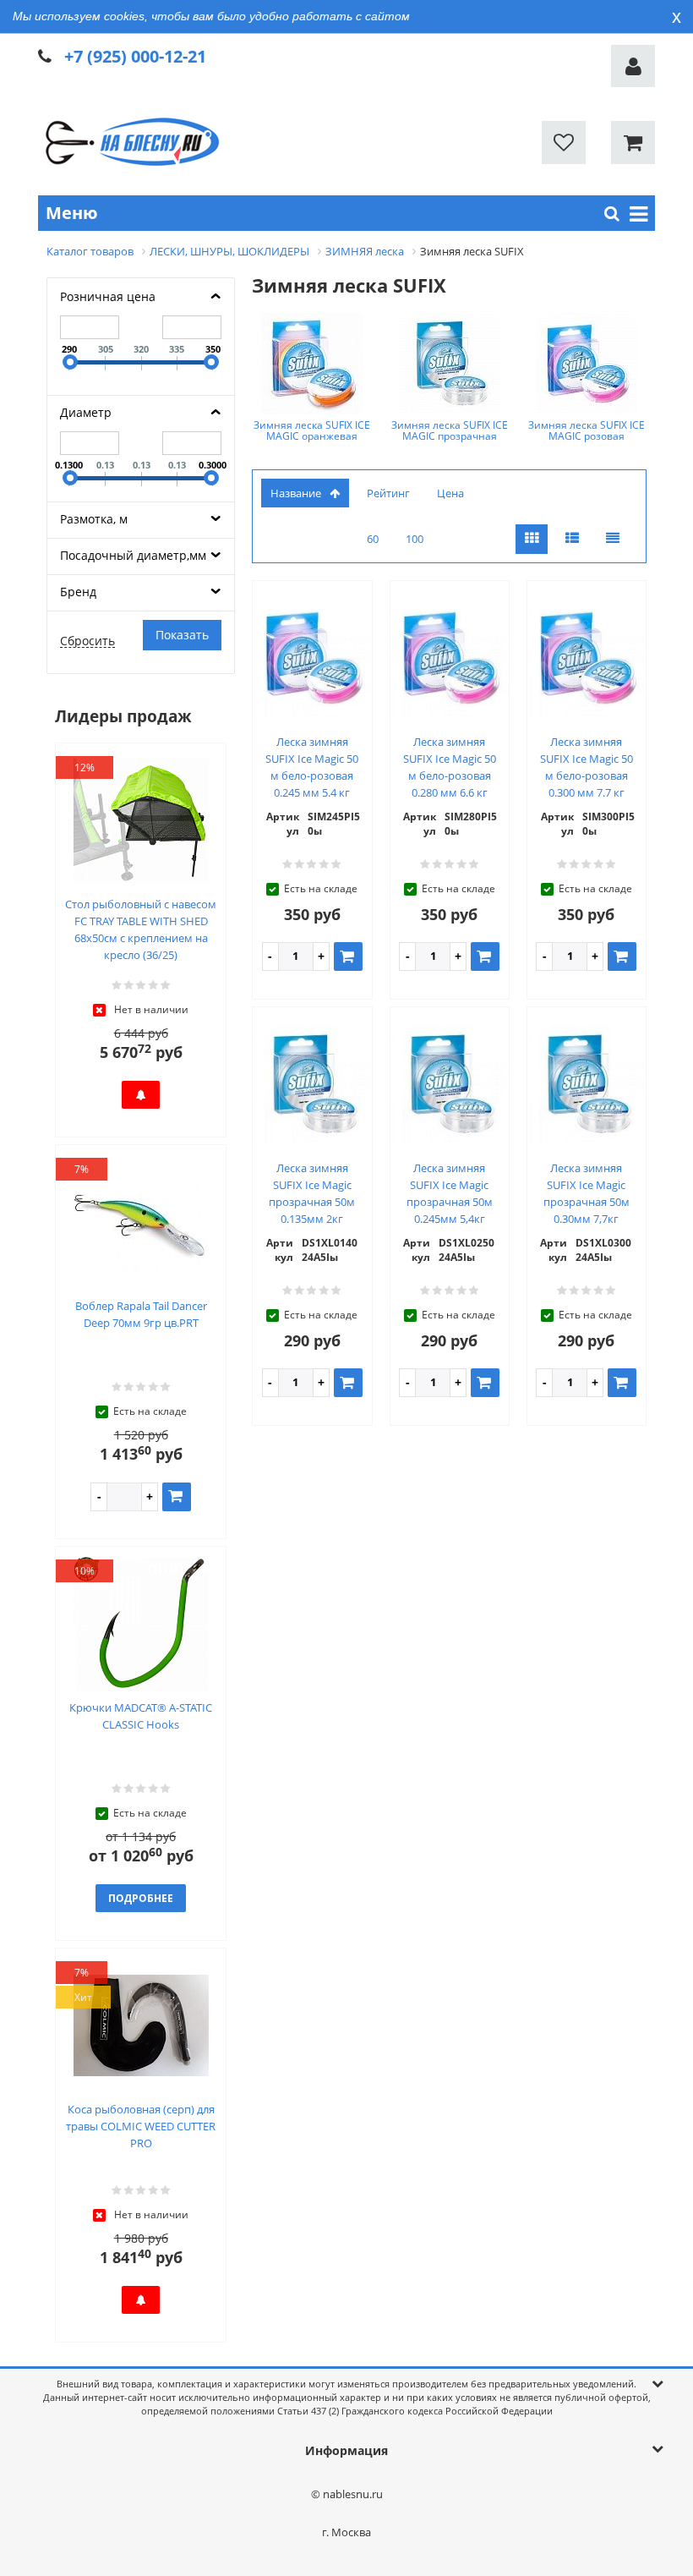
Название (296, 493)
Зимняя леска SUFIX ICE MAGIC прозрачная (450, 430)
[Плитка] (532, 539)
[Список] (572, 539)
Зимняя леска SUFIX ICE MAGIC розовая (587, 430)
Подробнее (141, 1898)
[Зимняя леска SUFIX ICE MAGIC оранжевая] (312, 364)
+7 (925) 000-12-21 (135, 56)
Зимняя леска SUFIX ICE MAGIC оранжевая (312, 430)
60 (373, 539)
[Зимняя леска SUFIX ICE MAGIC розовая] (587, 364)
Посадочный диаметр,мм (133, 555)
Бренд (78, 592)
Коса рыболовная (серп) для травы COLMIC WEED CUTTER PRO (141, 2126)
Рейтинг (388, 493)
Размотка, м (94, 519)
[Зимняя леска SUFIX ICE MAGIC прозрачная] (450, 364)
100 (415, 539)
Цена (450, 493)
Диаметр (86, 412)
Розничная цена (108, 296)
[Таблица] (613, 539)
